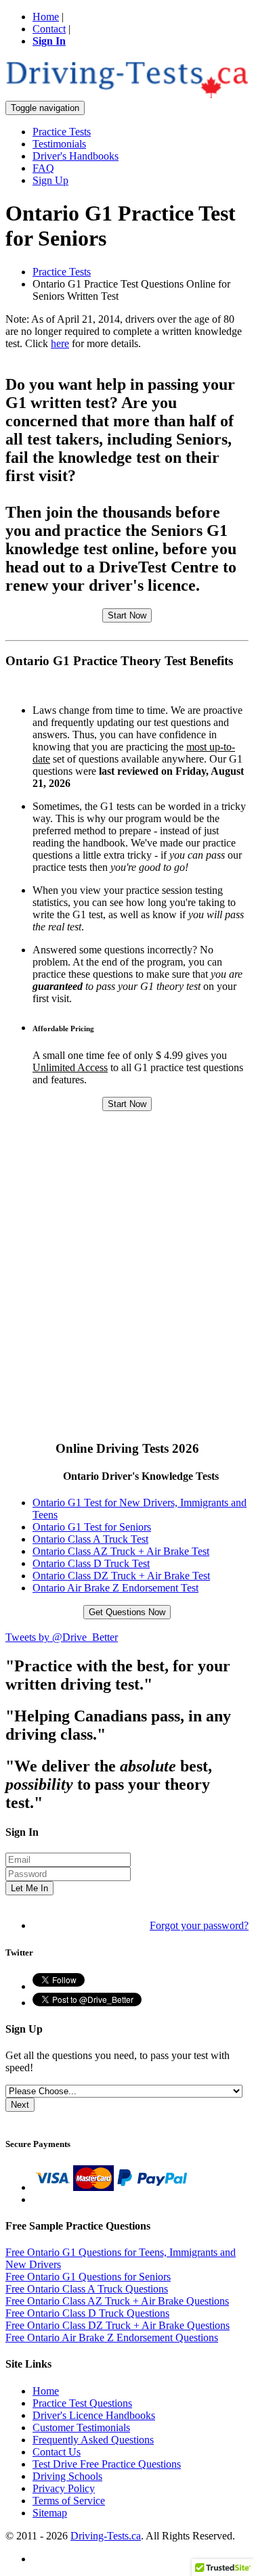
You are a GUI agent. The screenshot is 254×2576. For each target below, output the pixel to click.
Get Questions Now (127, 1612)
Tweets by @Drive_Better (62, 1637)
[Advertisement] (127, 1299)
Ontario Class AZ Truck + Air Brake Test (121, 1551)
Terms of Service (69, 2501)
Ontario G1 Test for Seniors (92, 1527)
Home (46, 17)
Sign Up (50, 180)
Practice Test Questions (82, 2403)
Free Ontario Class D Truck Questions (87, 2313)
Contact (49, 29)
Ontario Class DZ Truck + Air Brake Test (121, 1576)
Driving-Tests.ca (106, 2536)
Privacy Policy (64, 2488)
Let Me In (29, 1888)
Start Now (127, 615)
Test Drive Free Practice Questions (107, 2464)
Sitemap (50, 2513)
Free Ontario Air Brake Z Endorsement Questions (112, 2337)
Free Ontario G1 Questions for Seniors (88, 2277)
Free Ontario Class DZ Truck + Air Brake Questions (118, 2325)
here (60, 343)
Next (20, 2105)
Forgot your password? (199, 1925)
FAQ (43, 168)
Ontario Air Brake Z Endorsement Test (115, 1588)
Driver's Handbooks (76, 156)
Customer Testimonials (81, 2427)
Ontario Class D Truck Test (91, 1563)
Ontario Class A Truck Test (90, 1539)
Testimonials (59, 144)
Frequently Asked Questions (93, 2440)
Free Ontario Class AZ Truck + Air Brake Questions (117, 2301)
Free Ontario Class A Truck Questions (87, 2289)
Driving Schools (67, 2476)
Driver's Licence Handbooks (94, 2415)
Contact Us (57, 2452)
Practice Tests (62, 132)
